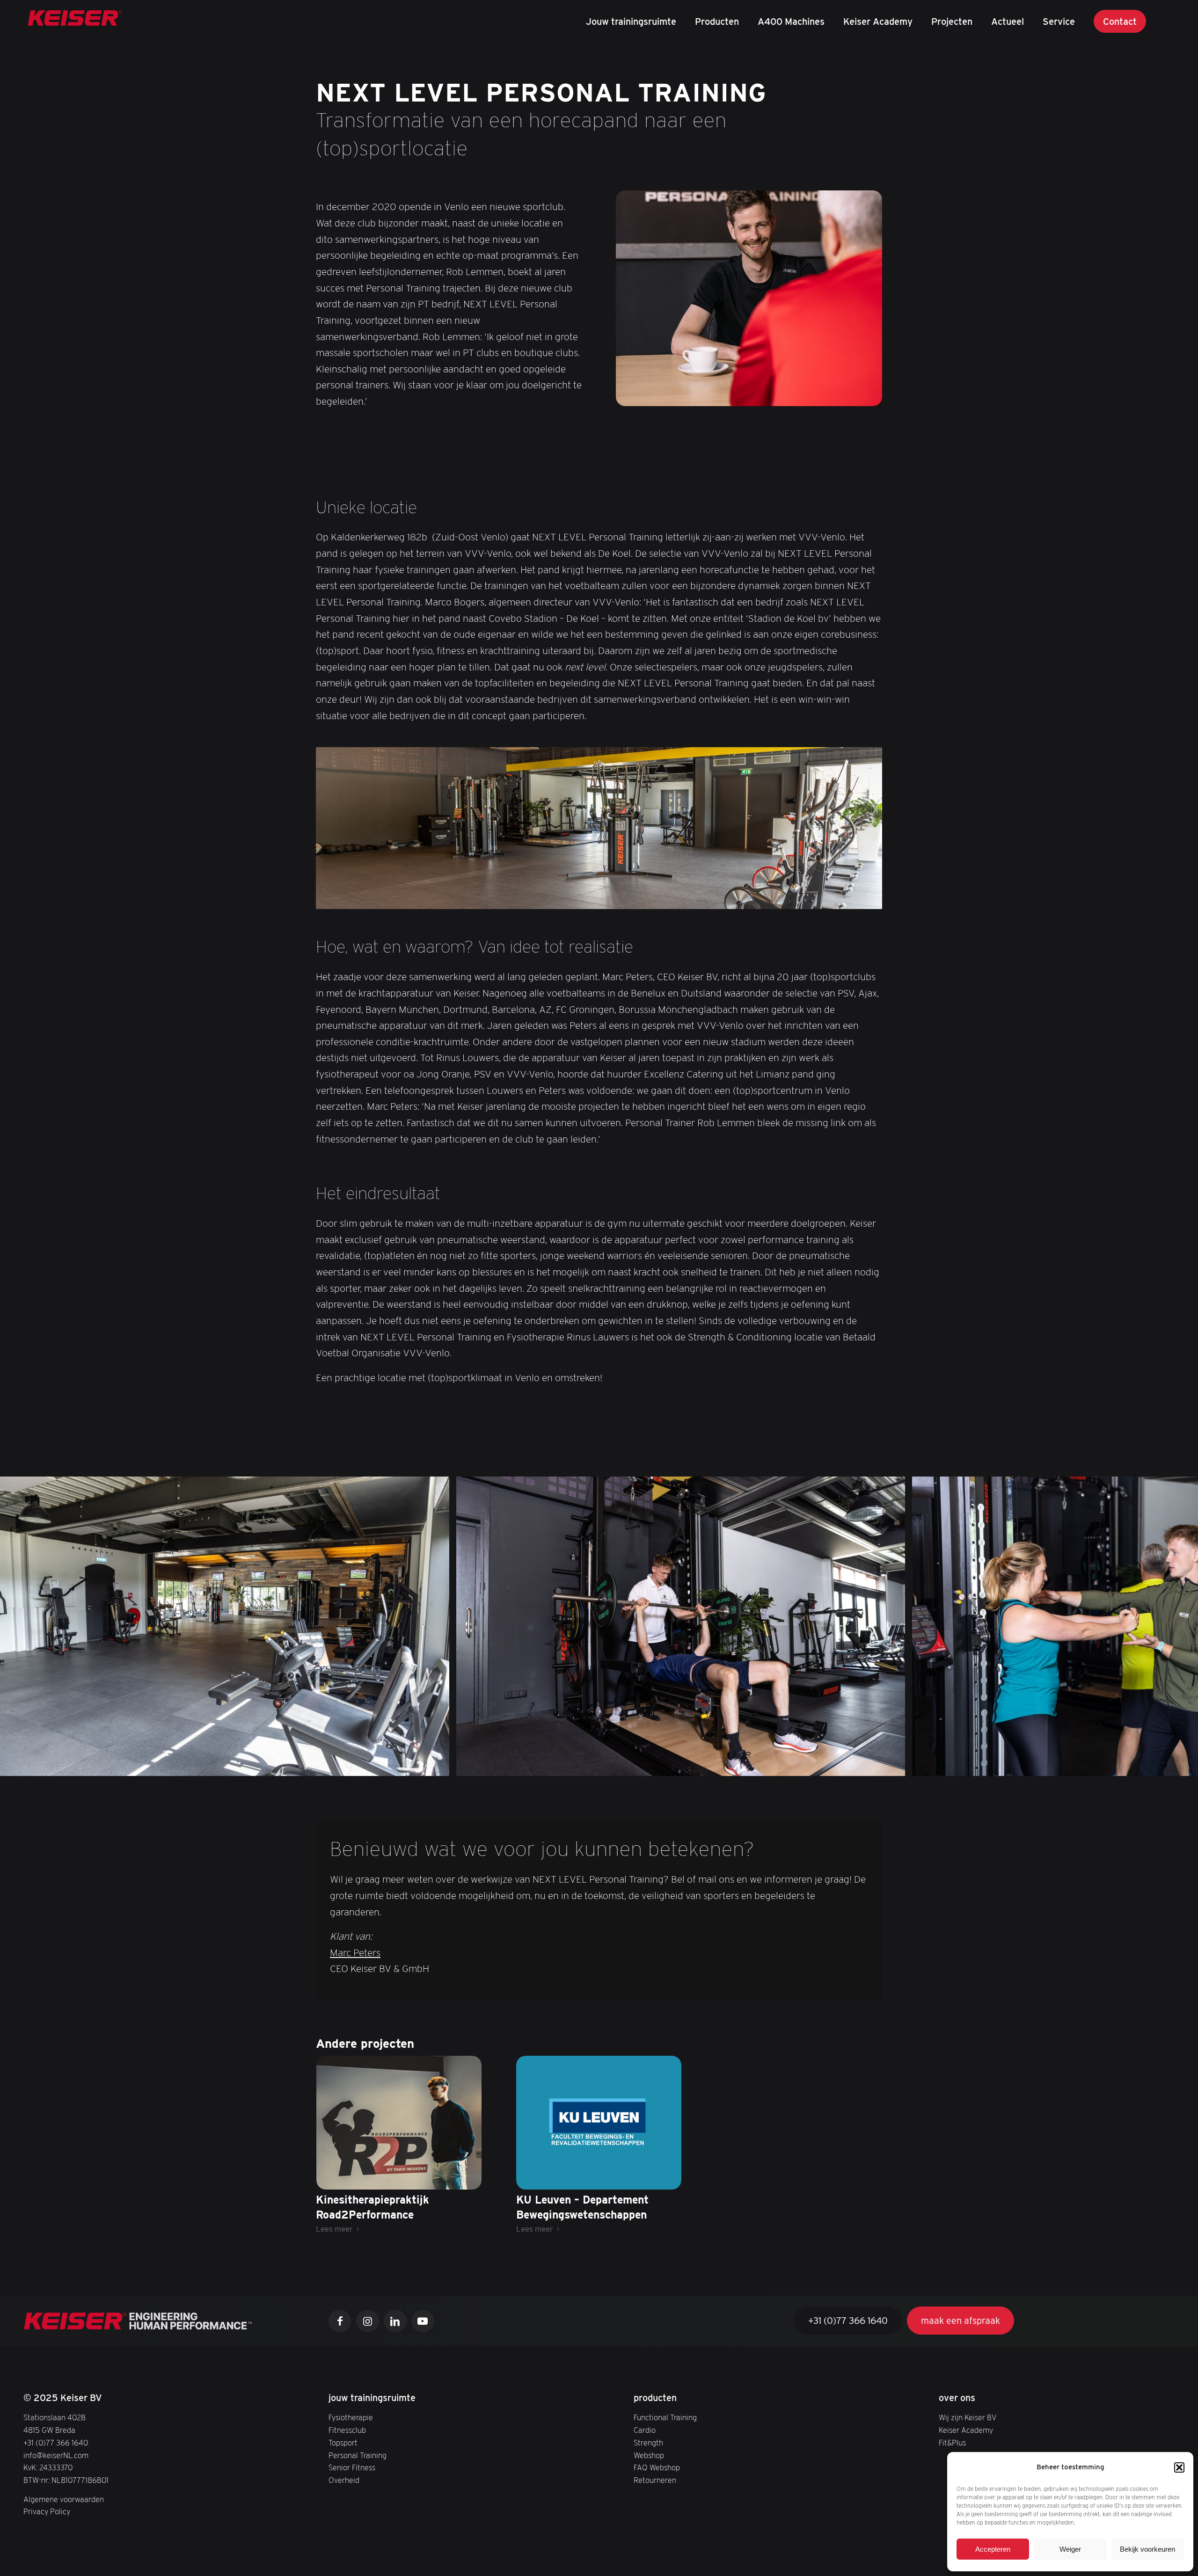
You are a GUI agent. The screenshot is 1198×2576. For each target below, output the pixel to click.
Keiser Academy (966, 2430)
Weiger (1070, 2549)
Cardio (645, 2430)
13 (640, 1813)
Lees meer (334, 2229)
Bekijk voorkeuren (1147, 2549)
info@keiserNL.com (56, 2455)
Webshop (649, 2455)
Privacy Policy (47, 2511)
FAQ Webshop (657, 2467)
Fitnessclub (347, 2430)
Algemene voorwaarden (64, 2499)
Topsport (343, 2443)
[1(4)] (75, 21)
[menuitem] (631, 21)
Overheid (344, 2480)
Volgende (1177, 1626)
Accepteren (993, 2549)
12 (633, 1813)
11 (625, 1813)
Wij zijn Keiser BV (968, 2417)
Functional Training (665, 2417)
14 (648, 1813)
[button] (1179, 2467)
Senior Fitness (352, 2467)
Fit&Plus (952, 2443)
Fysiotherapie (351, 2417)
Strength (648, 2443)
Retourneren (655, 2480)
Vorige (21, 1626)
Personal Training (358, 2455)
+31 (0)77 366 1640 (56, 2443)
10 (618, 1813)
